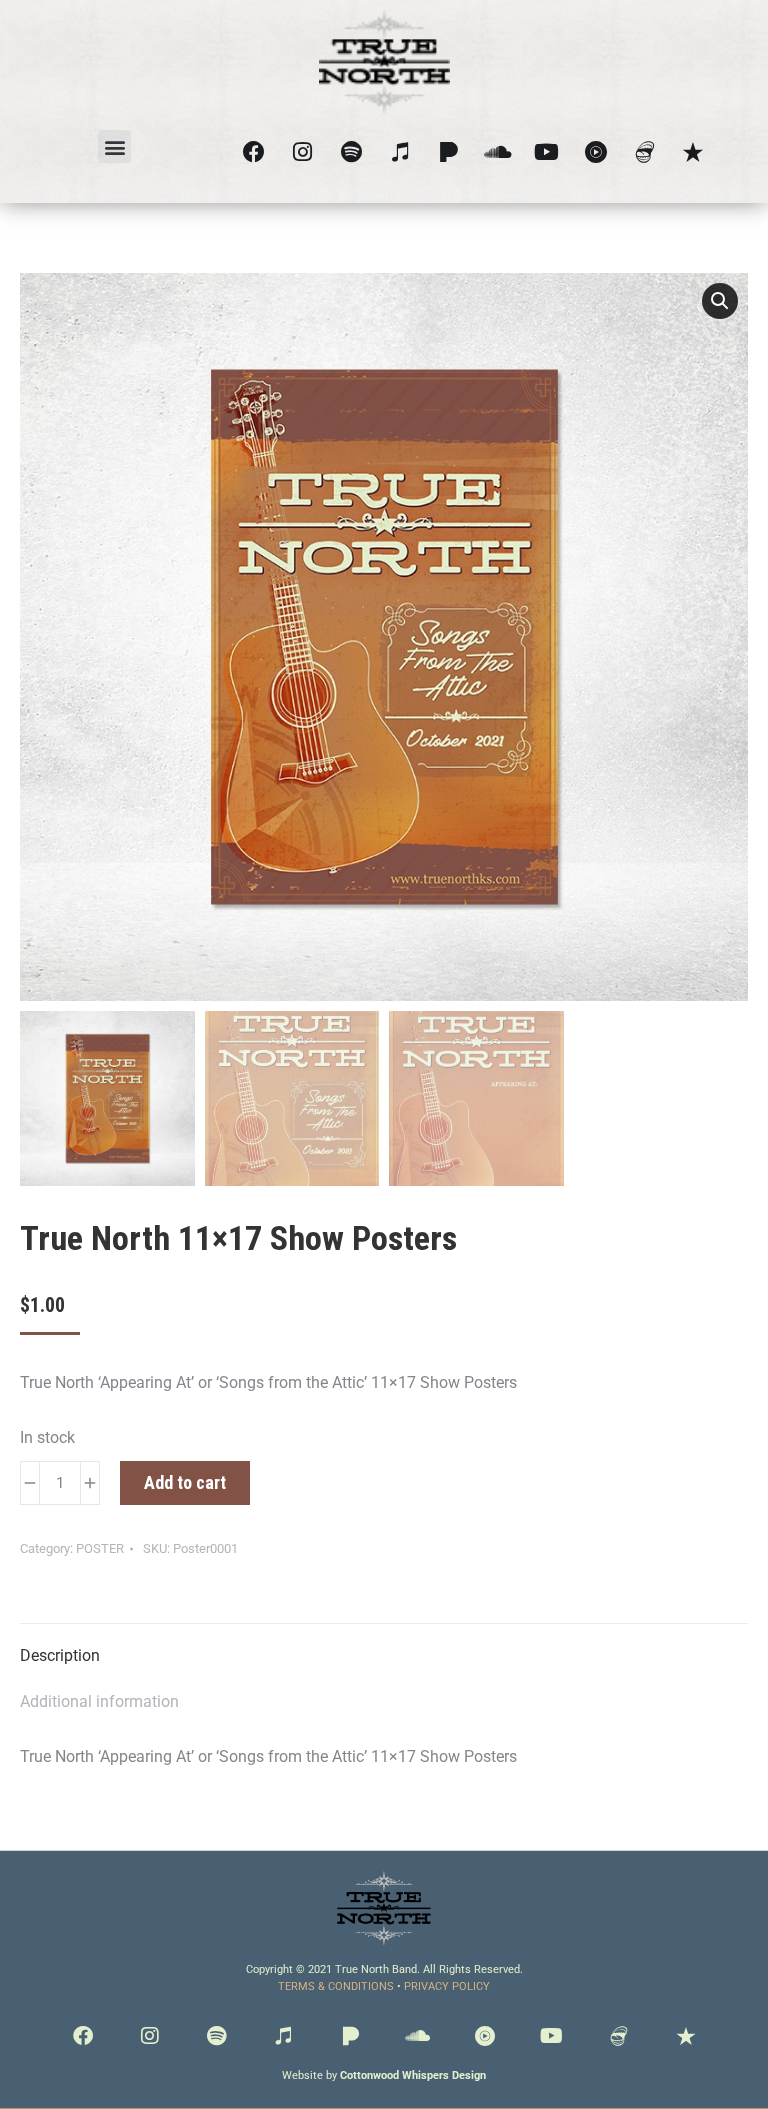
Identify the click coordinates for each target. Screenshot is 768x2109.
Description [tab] (60, 1655)
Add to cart (185, 1482)
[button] (114, 146)
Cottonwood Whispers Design (413, 2075)
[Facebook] (254, 151)
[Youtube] (547, 151)
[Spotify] (351, 151)
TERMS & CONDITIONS (336, 1986)
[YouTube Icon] (595, 151)
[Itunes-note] (400, 151)
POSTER (100, 1548)
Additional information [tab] (99, 1701)
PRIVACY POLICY (447, 1986)
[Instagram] (303, 151)
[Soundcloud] (498, 151)
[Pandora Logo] (449, 151)
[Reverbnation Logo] (693, 151)
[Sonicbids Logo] (644, 151)
